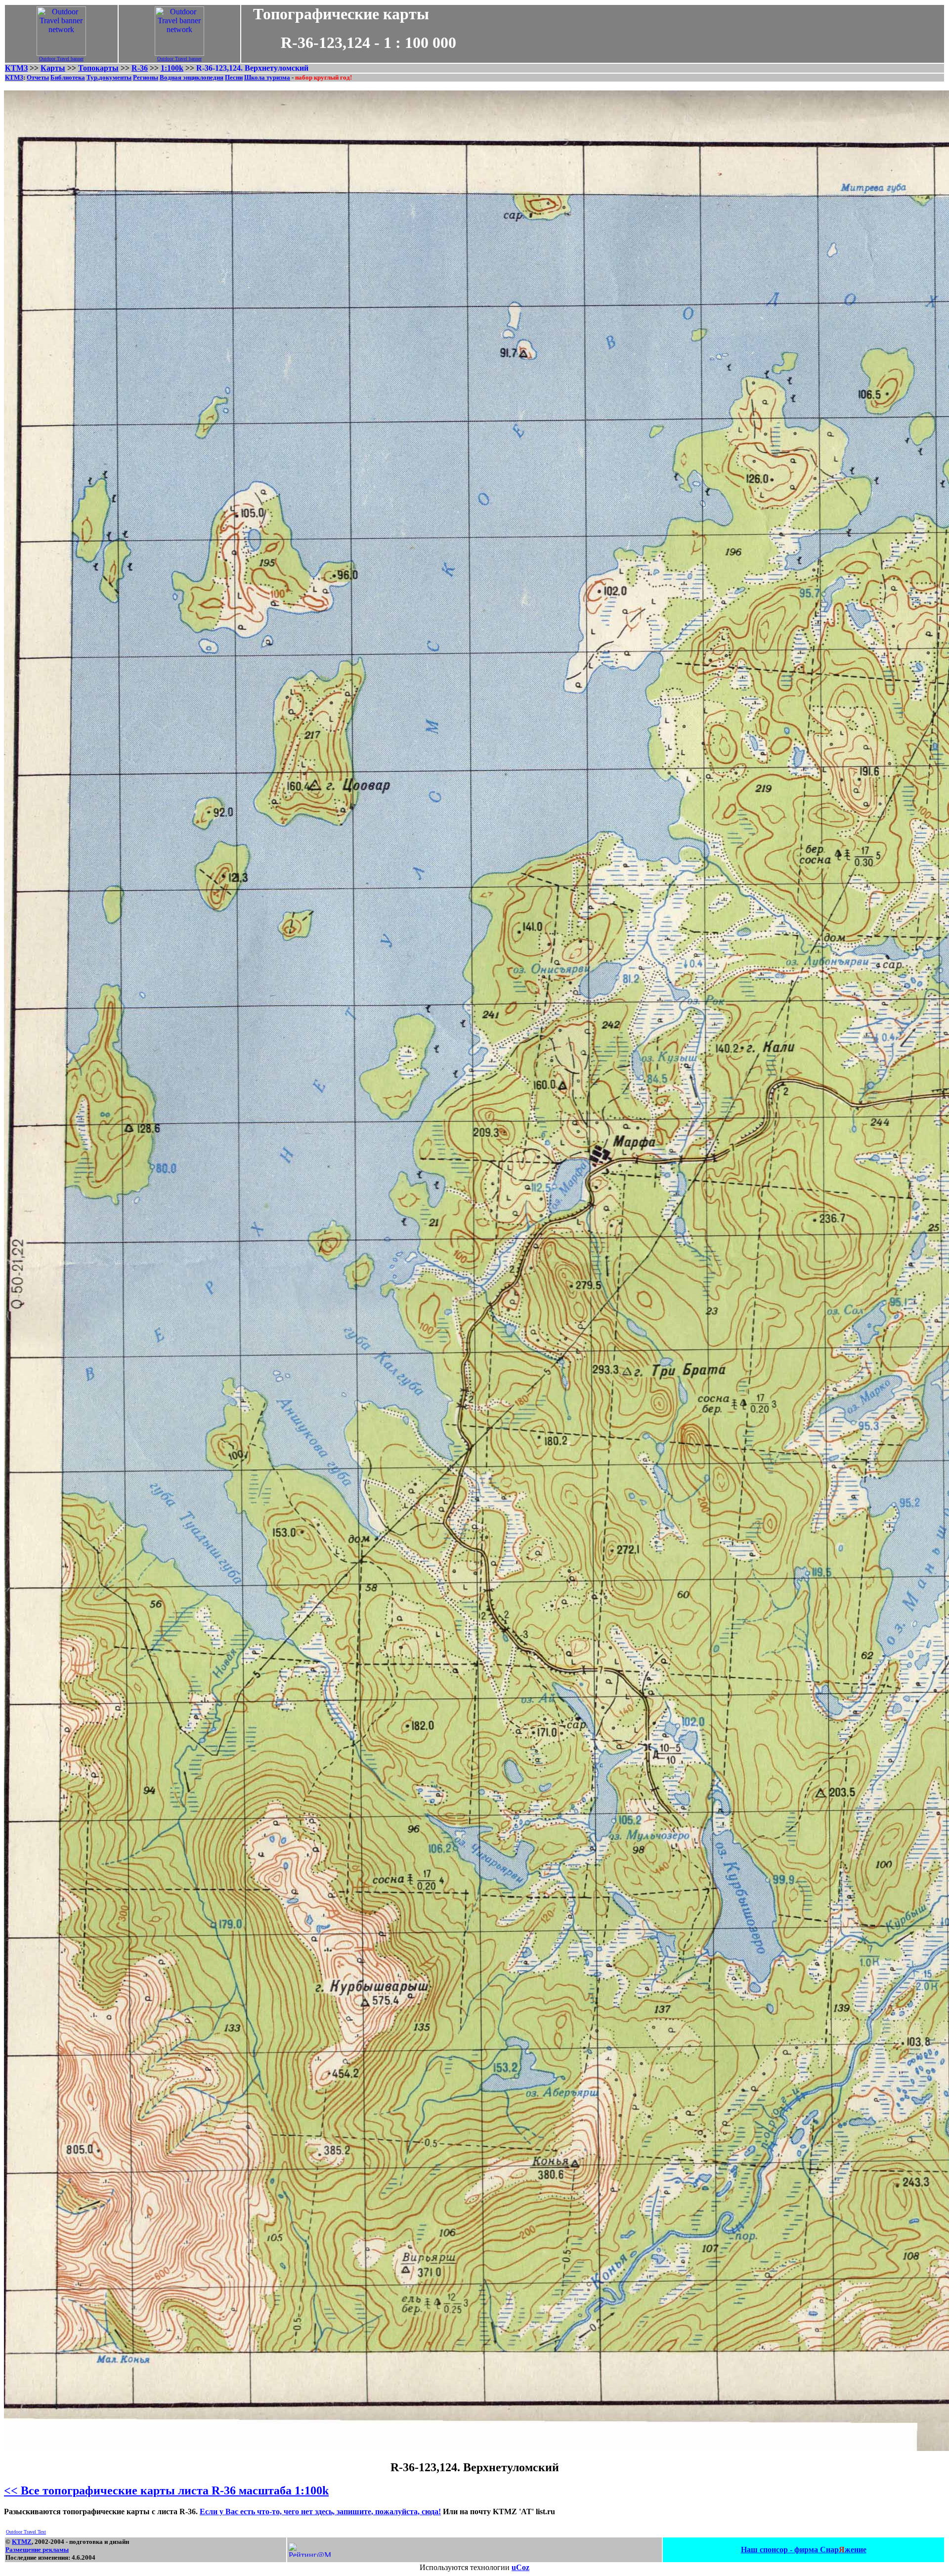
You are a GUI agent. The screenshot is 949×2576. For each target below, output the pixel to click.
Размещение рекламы (37, 2550)
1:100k (172, 68)
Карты (53, 68)
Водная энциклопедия (192, 77)
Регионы (146, 77)
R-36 (140, 68)
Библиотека (68, 77)
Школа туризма (267, 77)
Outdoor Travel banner (61, 59)
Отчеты (38, 77)
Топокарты (98, 68)
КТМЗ (16, 68)
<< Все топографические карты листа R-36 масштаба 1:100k (166, 2490)
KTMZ (22, 2542)
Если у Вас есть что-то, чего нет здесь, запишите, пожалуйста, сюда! (320, 2512)
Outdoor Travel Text (26, 2532)
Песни (234, 77)
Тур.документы (109, 77)
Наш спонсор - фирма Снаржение (804, 2550)
